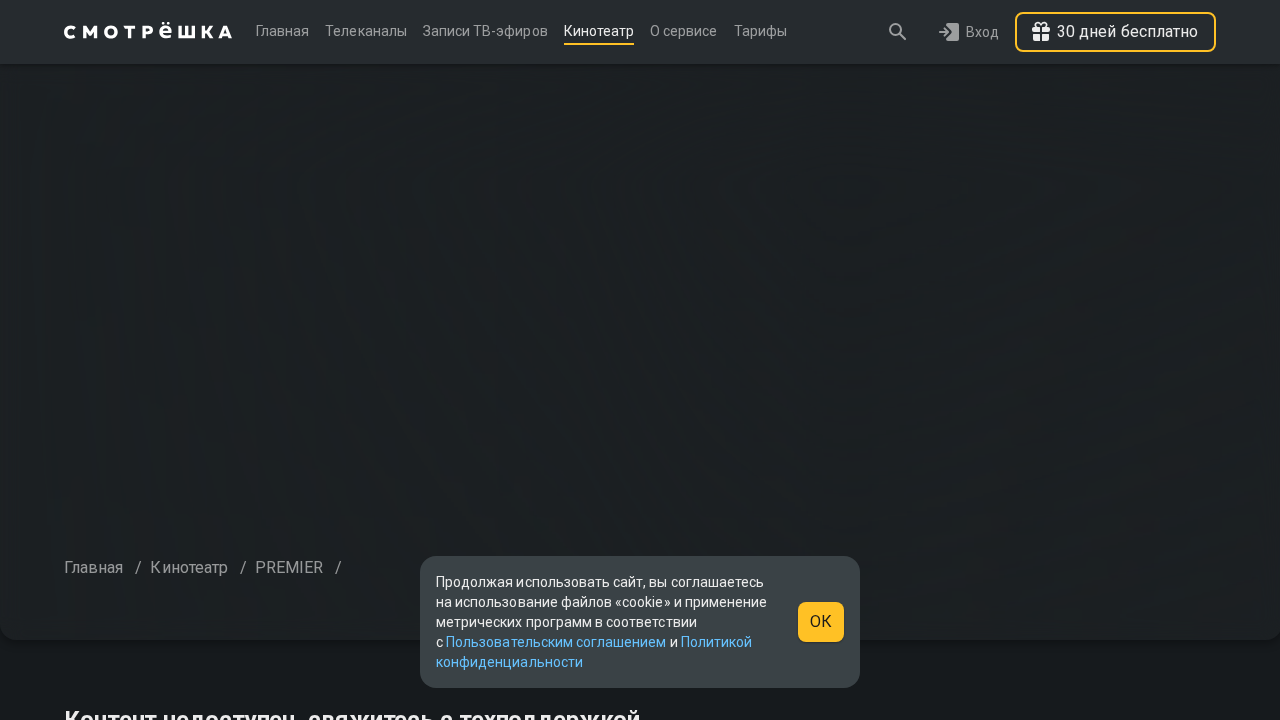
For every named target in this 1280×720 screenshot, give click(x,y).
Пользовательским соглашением (556, 642)
